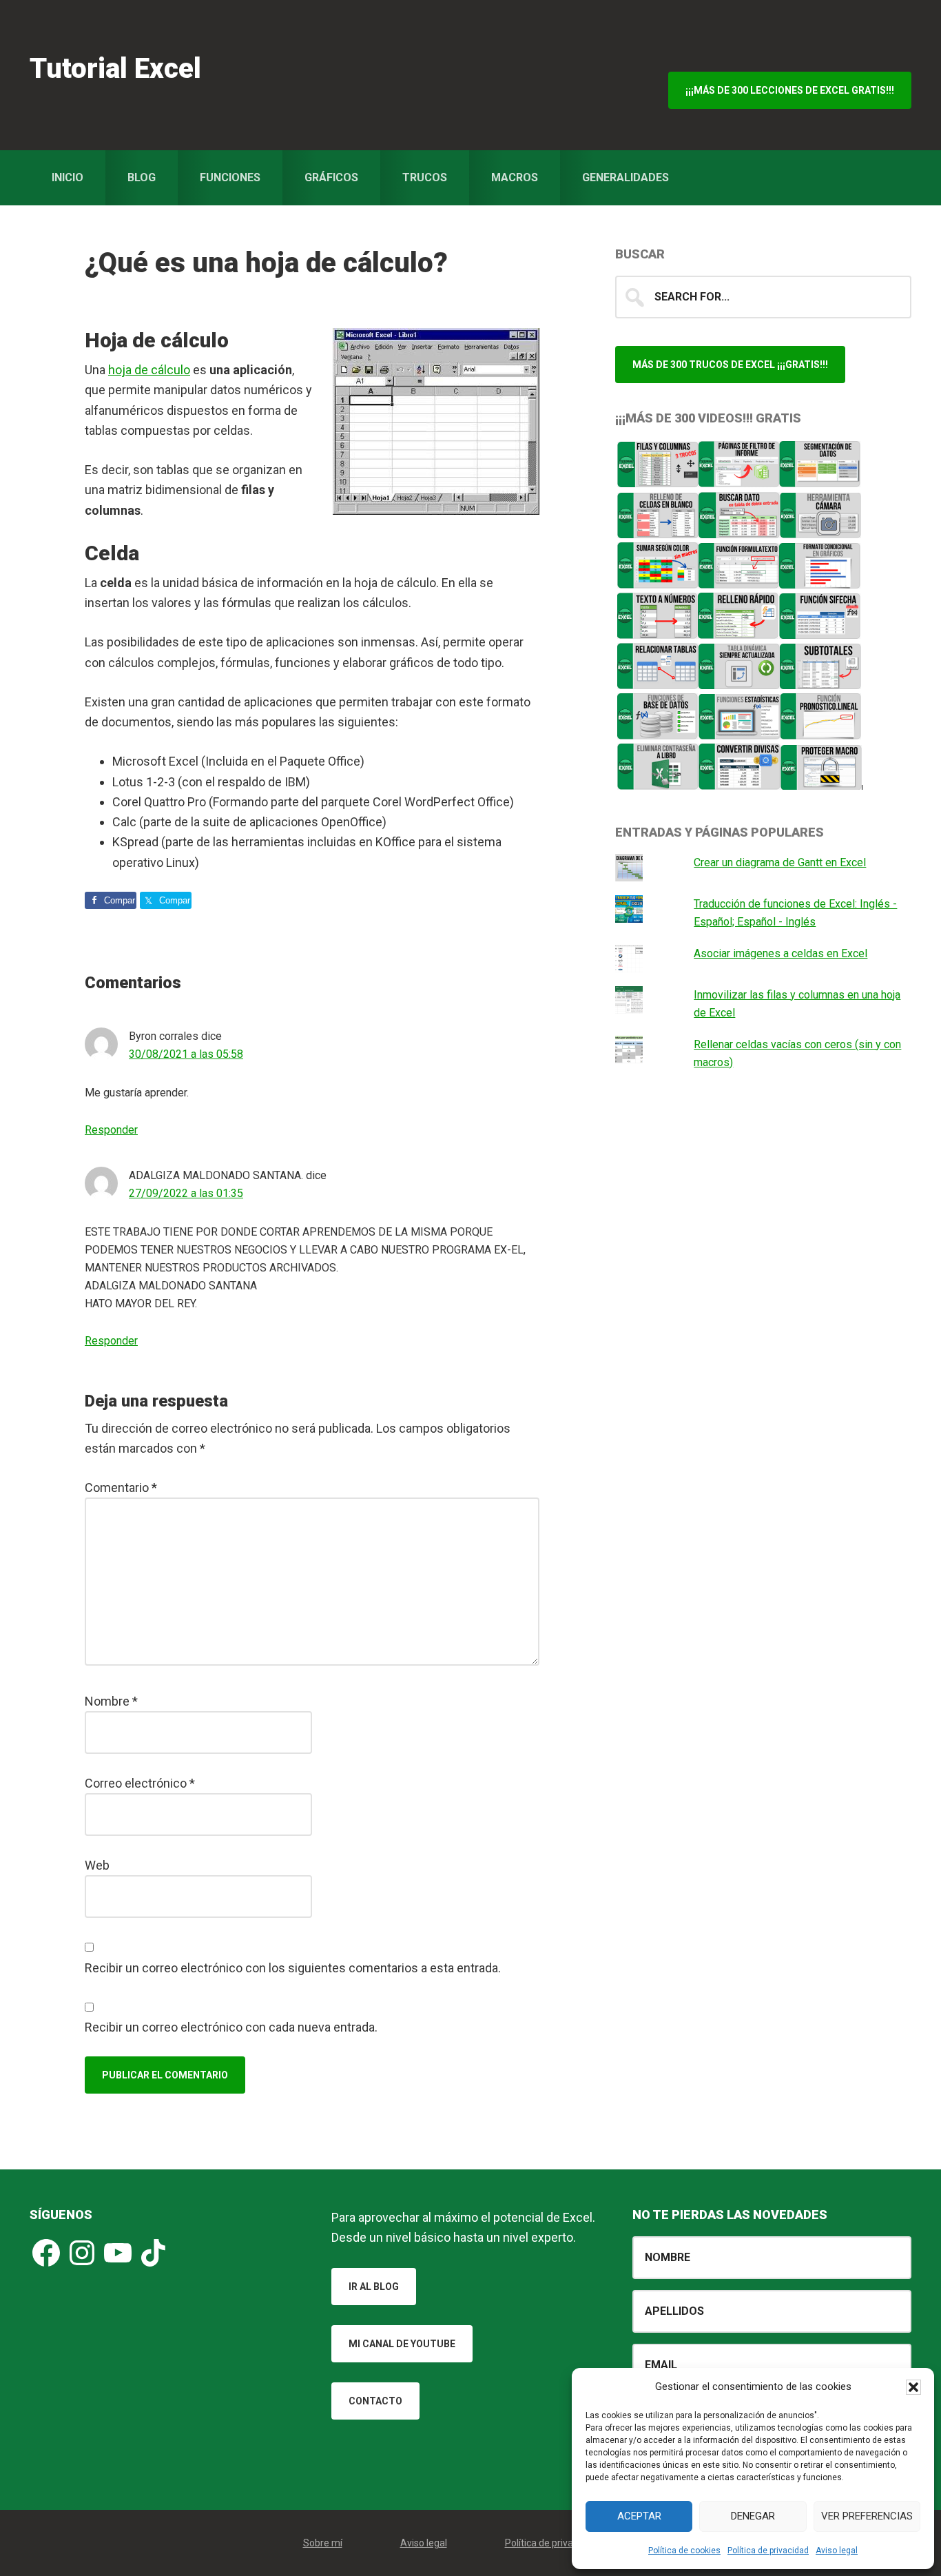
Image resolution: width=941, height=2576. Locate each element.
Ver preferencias (867, 2516)
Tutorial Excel (115, 69)
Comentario (121, 1488)
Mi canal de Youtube (402, 2344)
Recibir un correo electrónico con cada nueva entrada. (231, 2027)
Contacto (375, 2401)
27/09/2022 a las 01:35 (186, 1193)
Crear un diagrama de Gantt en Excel (780, 862)
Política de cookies (684, 2551)
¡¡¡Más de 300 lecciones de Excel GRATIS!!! (790, 90)
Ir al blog (374, 2287)
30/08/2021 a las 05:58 (186, 1054)
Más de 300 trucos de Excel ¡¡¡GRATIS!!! (730, 365)
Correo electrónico (140, 1783)
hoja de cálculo (149, 370)
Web (97, 1865)
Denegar (753, 2516)
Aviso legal (837, 2551)
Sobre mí (323, 2543)
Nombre (111, 1701)
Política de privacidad (768, 2551)
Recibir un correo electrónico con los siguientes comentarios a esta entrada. (293, 1968)
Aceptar (639, 2516)
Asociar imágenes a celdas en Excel (780, 953)
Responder (111, 1130)
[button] (913, 2387)
